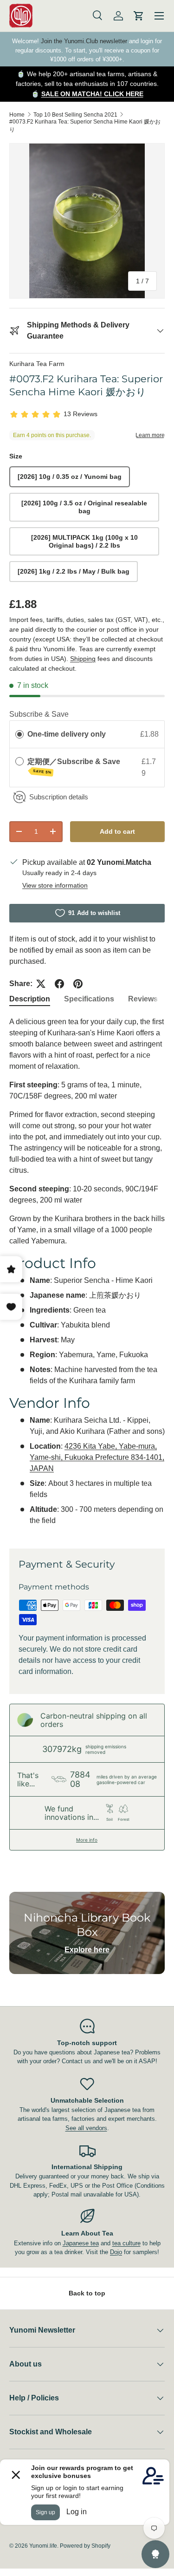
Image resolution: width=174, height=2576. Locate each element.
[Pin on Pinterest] (78, 984)
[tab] (30, 999)
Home (17, 115)
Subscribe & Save (39, 714)
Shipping (83, 659)
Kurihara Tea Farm (37, 364)
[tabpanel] (87, 1275)
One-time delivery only (67, 734)
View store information (55, 885)
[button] (139, 16)
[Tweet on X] (41, 984)
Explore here (87, 1950)
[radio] (19, 734)
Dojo (116, 2252)
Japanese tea (81, 2243)
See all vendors (86, 2128)
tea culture (126, 2243)
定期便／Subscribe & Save (75, 766)
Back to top (87, 2293)
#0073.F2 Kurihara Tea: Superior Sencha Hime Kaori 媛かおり (85, 126)
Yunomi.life (43, 2546)
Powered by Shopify (85, 2546)
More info (87, 1840)
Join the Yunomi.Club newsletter (84, 41)
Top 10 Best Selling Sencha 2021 (75, 115)
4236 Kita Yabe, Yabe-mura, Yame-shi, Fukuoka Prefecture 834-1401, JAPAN (97, 1457)
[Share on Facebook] (59, 984)
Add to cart (117, 831)
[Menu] (159, 16)
